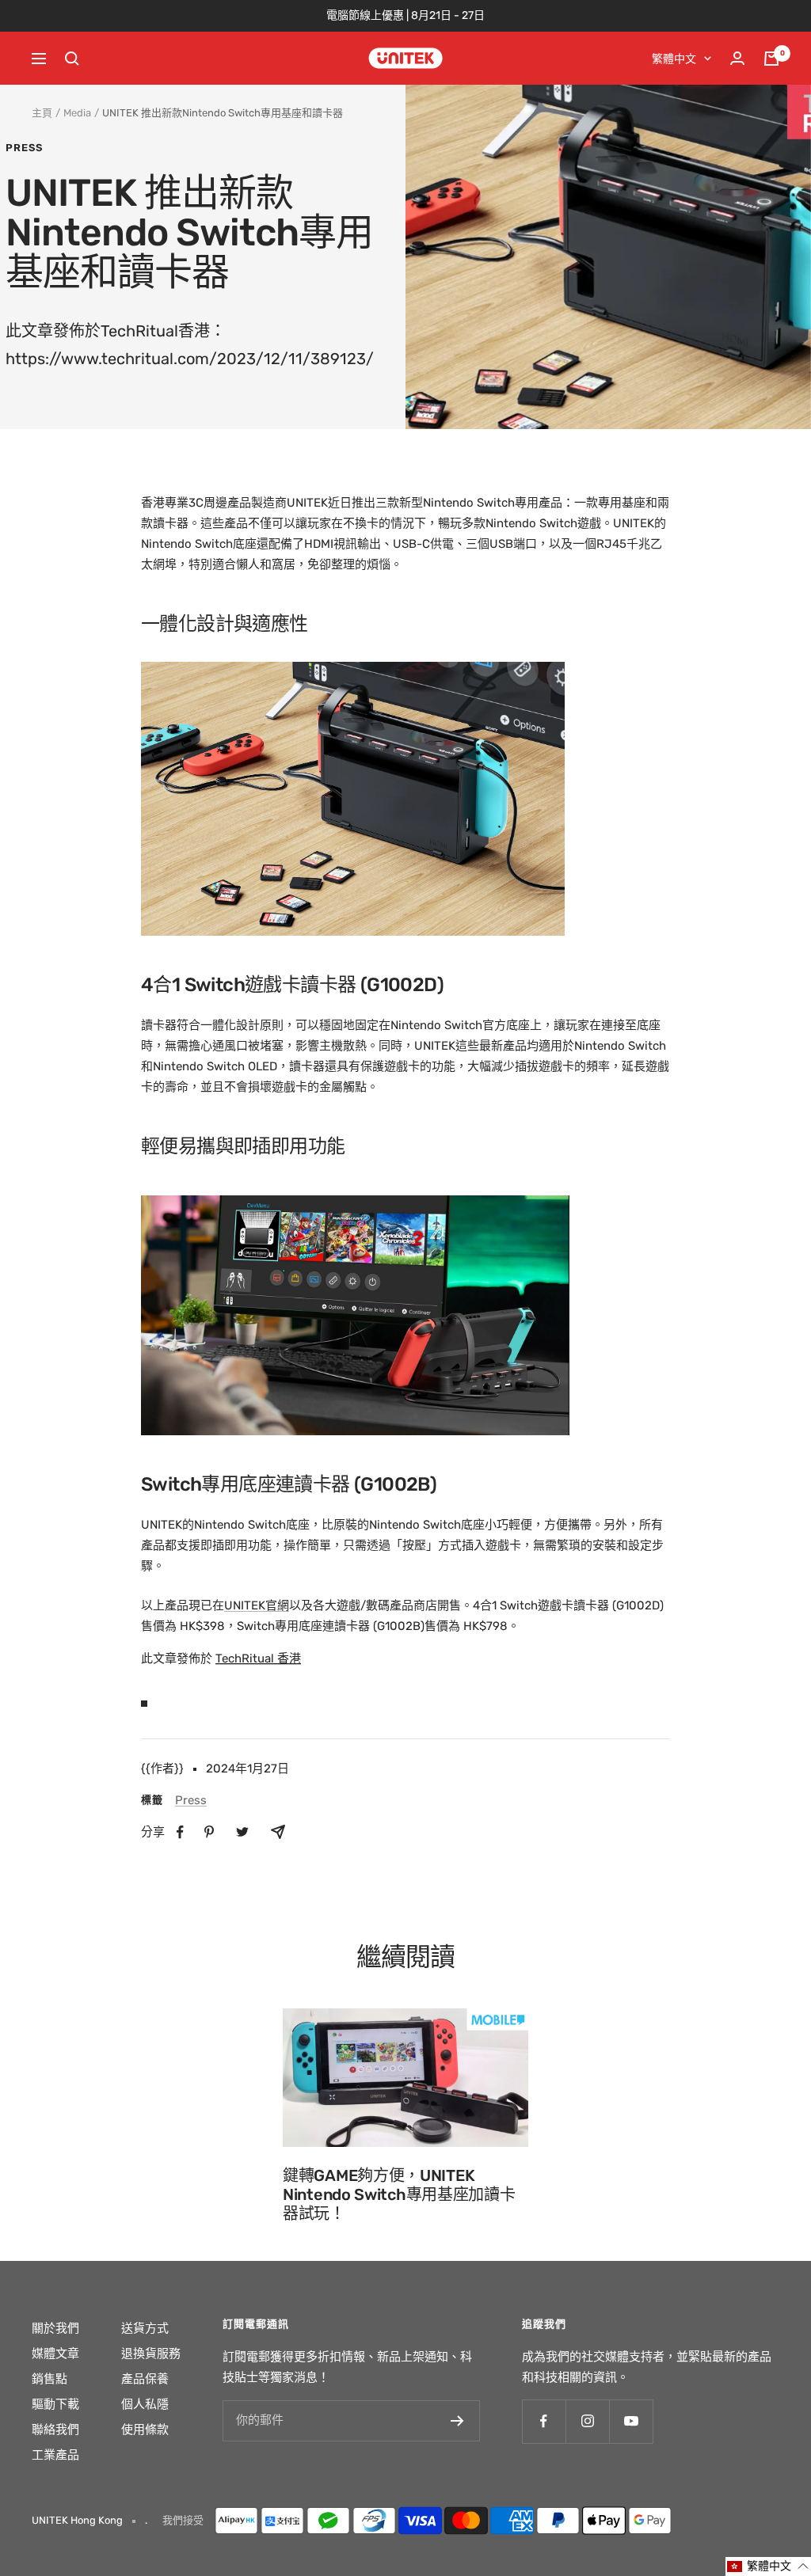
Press (24, 148)
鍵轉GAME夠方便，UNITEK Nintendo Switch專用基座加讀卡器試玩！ (399, 2194)
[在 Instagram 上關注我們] (587, 2421)
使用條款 (145, 2430)
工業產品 (55, 2455)
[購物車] (771, 59)
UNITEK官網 (257, 1605)
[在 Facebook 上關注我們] (544, 2421)
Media (77, 113)
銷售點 (49, 2379)
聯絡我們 (55, 2430)
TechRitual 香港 (258, 1658)
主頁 (42, 113)
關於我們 (55, 2328)
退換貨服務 (151, 2354)
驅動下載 (55, 2404)
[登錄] (737, 58)
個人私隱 (145, 2404)
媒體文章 (55, 2354)
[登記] (457, 2421)
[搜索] (72, 59)
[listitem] (180, 1832)
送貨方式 (145, 2328)
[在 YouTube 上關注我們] (631, 2421)
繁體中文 (674, 59)
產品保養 (145, 2379)
